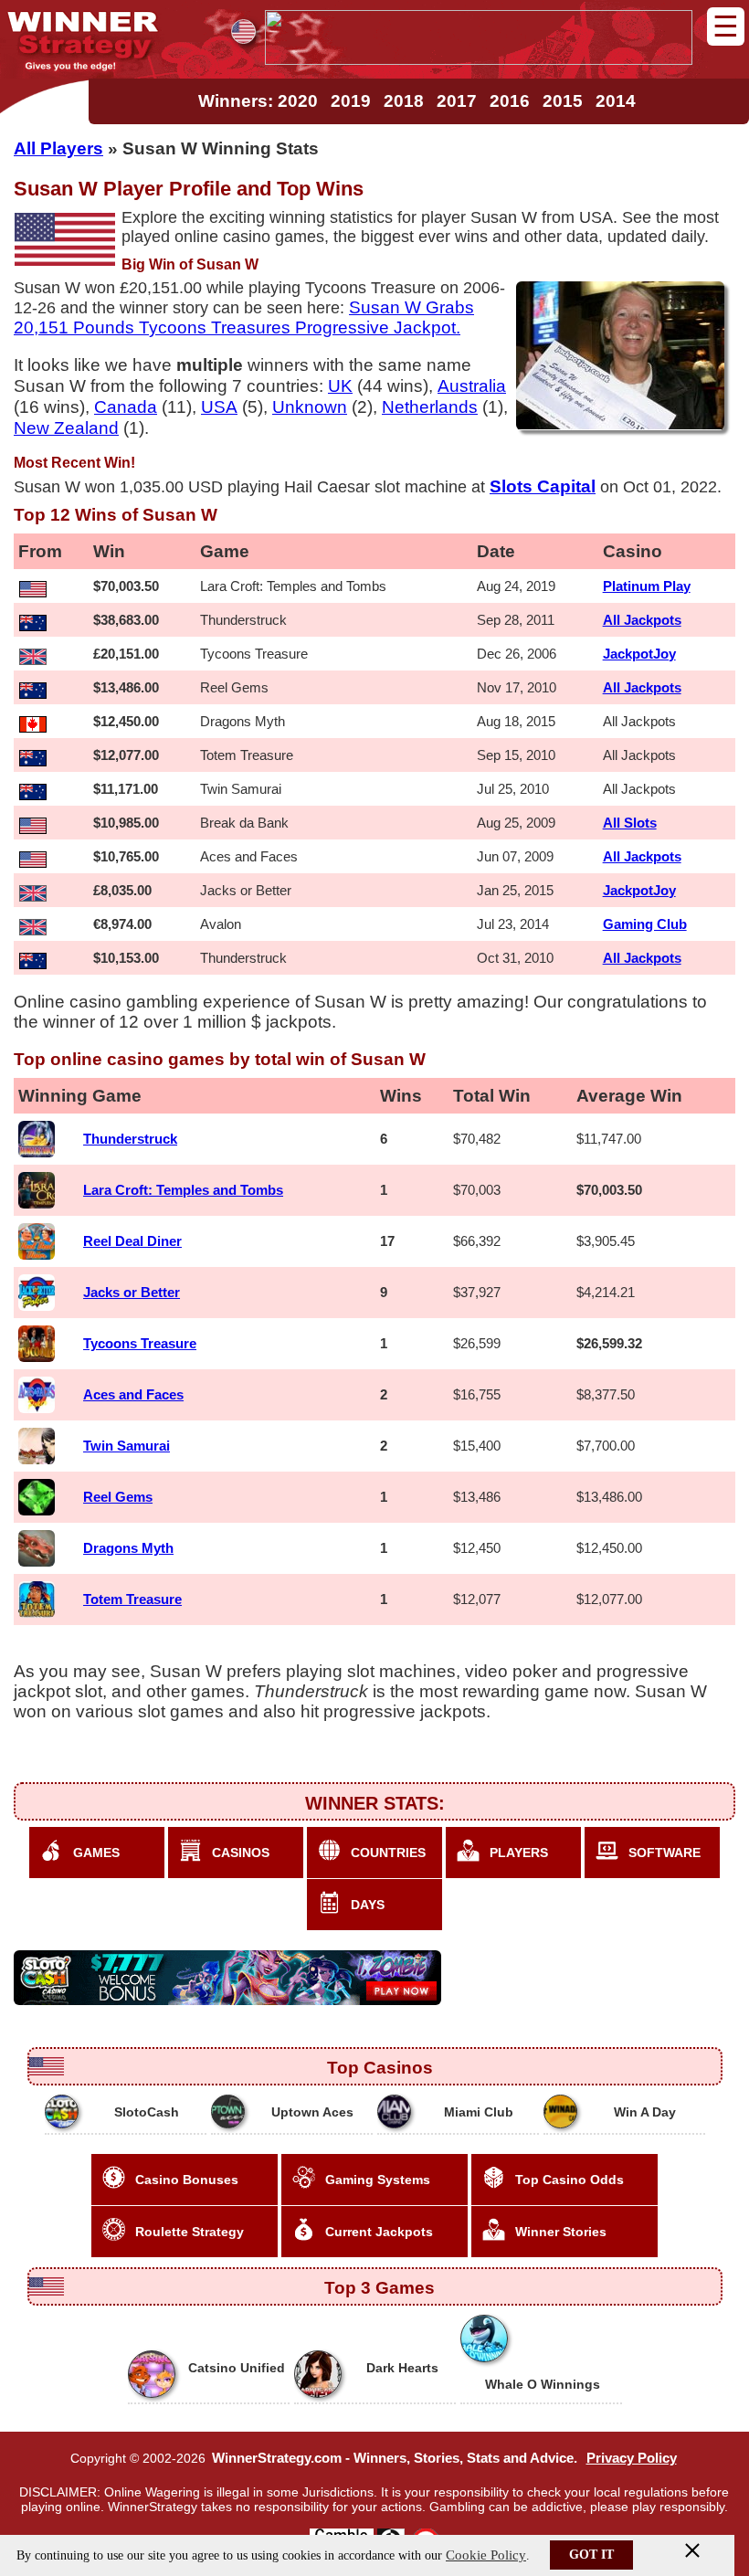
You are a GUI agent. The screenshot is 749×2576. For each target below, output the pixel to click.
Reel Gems (118, 1497)
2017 (457, 101)
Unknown (310, 406)
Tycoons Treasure (140, 1343)
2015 (563, 101)
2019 (351, 101)
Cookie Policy (486, 2555)
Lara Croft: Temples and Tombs (183, 1190)
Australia (472, 385)
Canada (126, 406)
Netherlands (430, 406)
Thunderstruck (130, 1139)
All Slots (630, 823)
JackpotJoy (639, 654)
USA (219, 406)
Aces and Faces (133, 1394)
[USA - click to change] (243, 32)
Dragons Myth (128, 1548)
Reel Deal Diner (132, 1241)
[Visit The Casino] (479, 59)
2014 (616, 101)
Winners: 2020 (258, 101)
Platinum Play (647, 586)
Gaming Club (645, 924)
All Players (58, 148)
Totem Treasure (132, 1599)
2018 (404, 101)
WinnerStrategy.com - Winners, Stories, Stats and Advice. (395, 2458)
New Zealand (66, 428)
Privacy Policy (632, 2458)
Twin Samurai (127, 1446)
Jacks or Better (132, 1292)
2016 (510, 101)
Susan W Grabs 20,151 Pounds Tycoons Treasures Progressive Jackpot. (244, 317)
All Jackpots (642, 620)
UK (340, 385)
